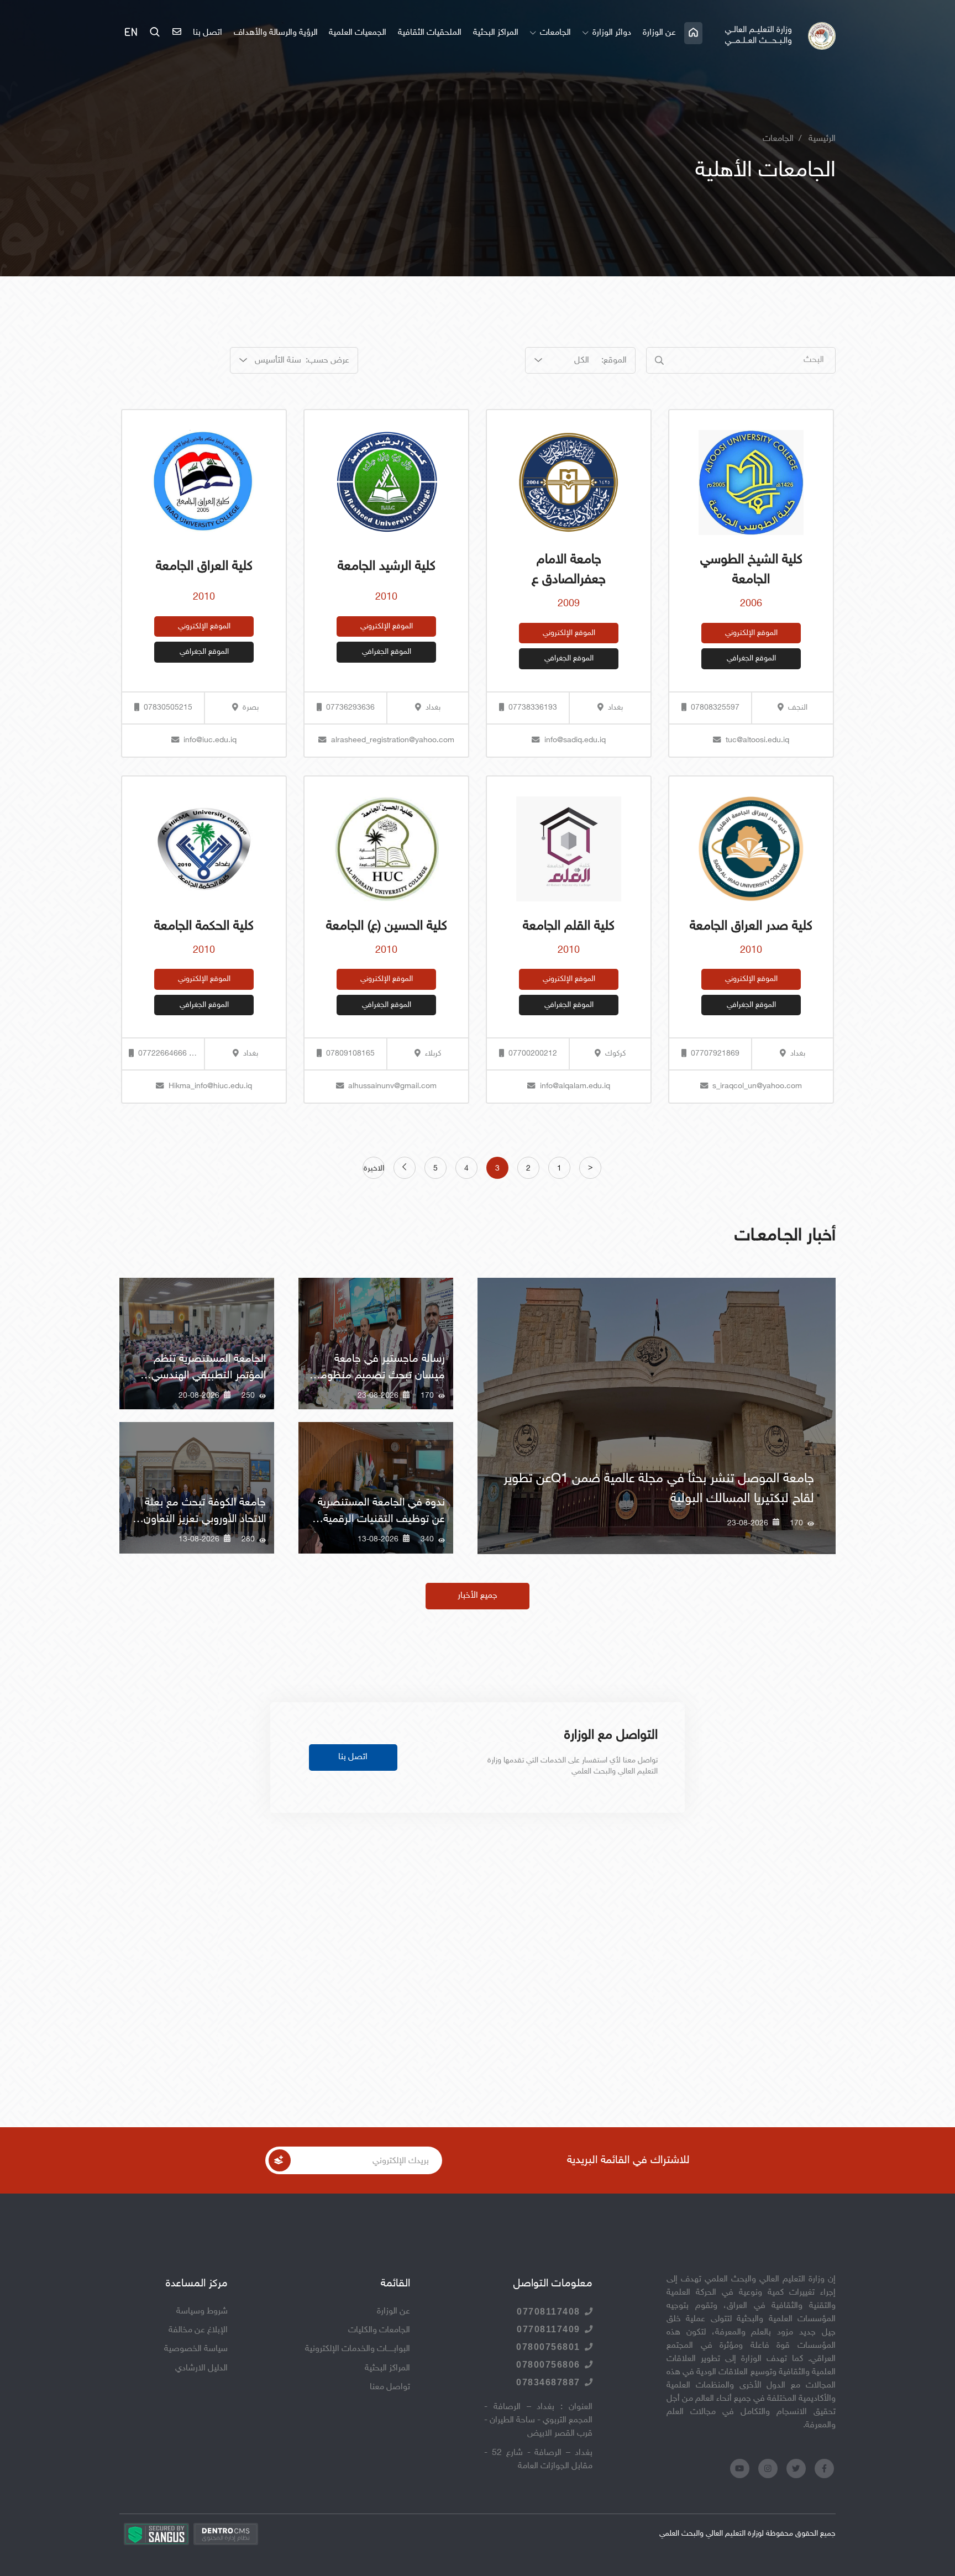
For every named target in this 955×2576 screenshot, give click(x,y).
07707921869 (715, 1054)
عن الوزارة (659, 33)
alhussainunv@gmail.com (392, 1086)
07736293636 (350, 708)
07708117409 (549, 2329)
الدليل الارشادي (201, 2368)
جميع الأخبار (478, 1596)
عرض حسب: (327, 361)
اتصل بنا (208, 33)
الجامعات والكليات (379, 2330)
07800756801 (548, 2347)
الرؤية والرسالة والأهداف (276, 33)
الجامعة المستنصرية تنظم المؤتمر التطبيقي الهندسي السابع (209, 1376)
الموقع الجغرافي (751, 659)
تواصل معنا (390, 2387)
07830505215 (168, 708)
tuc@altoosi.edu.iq (757, 740)
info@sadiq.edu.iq (575, 740)
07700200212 (533, 1054)
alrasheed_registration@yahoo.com (393, 740)
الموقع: (614, 361)
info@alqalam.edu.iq (575, 1086)
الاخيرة (374, 1169)
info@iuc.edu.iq (210, 740)
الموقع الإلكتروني (751, 633)
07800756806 (548, 2365)
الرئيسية (822, 139)
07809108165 (350, 1054)
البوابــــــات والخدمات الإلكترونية (358, 2349)
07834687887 (548, 2382)
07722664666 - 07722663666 (165, 1054)
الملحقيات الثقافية (430, 33)
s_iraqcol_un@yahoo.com (757, 1086)
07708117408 (549, 2312)
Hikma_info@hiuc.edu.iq (210, 1086)
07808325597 (715, 708)
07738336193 (533, 708)
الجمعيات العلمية (358, 33)
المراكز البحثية (496, 33)
